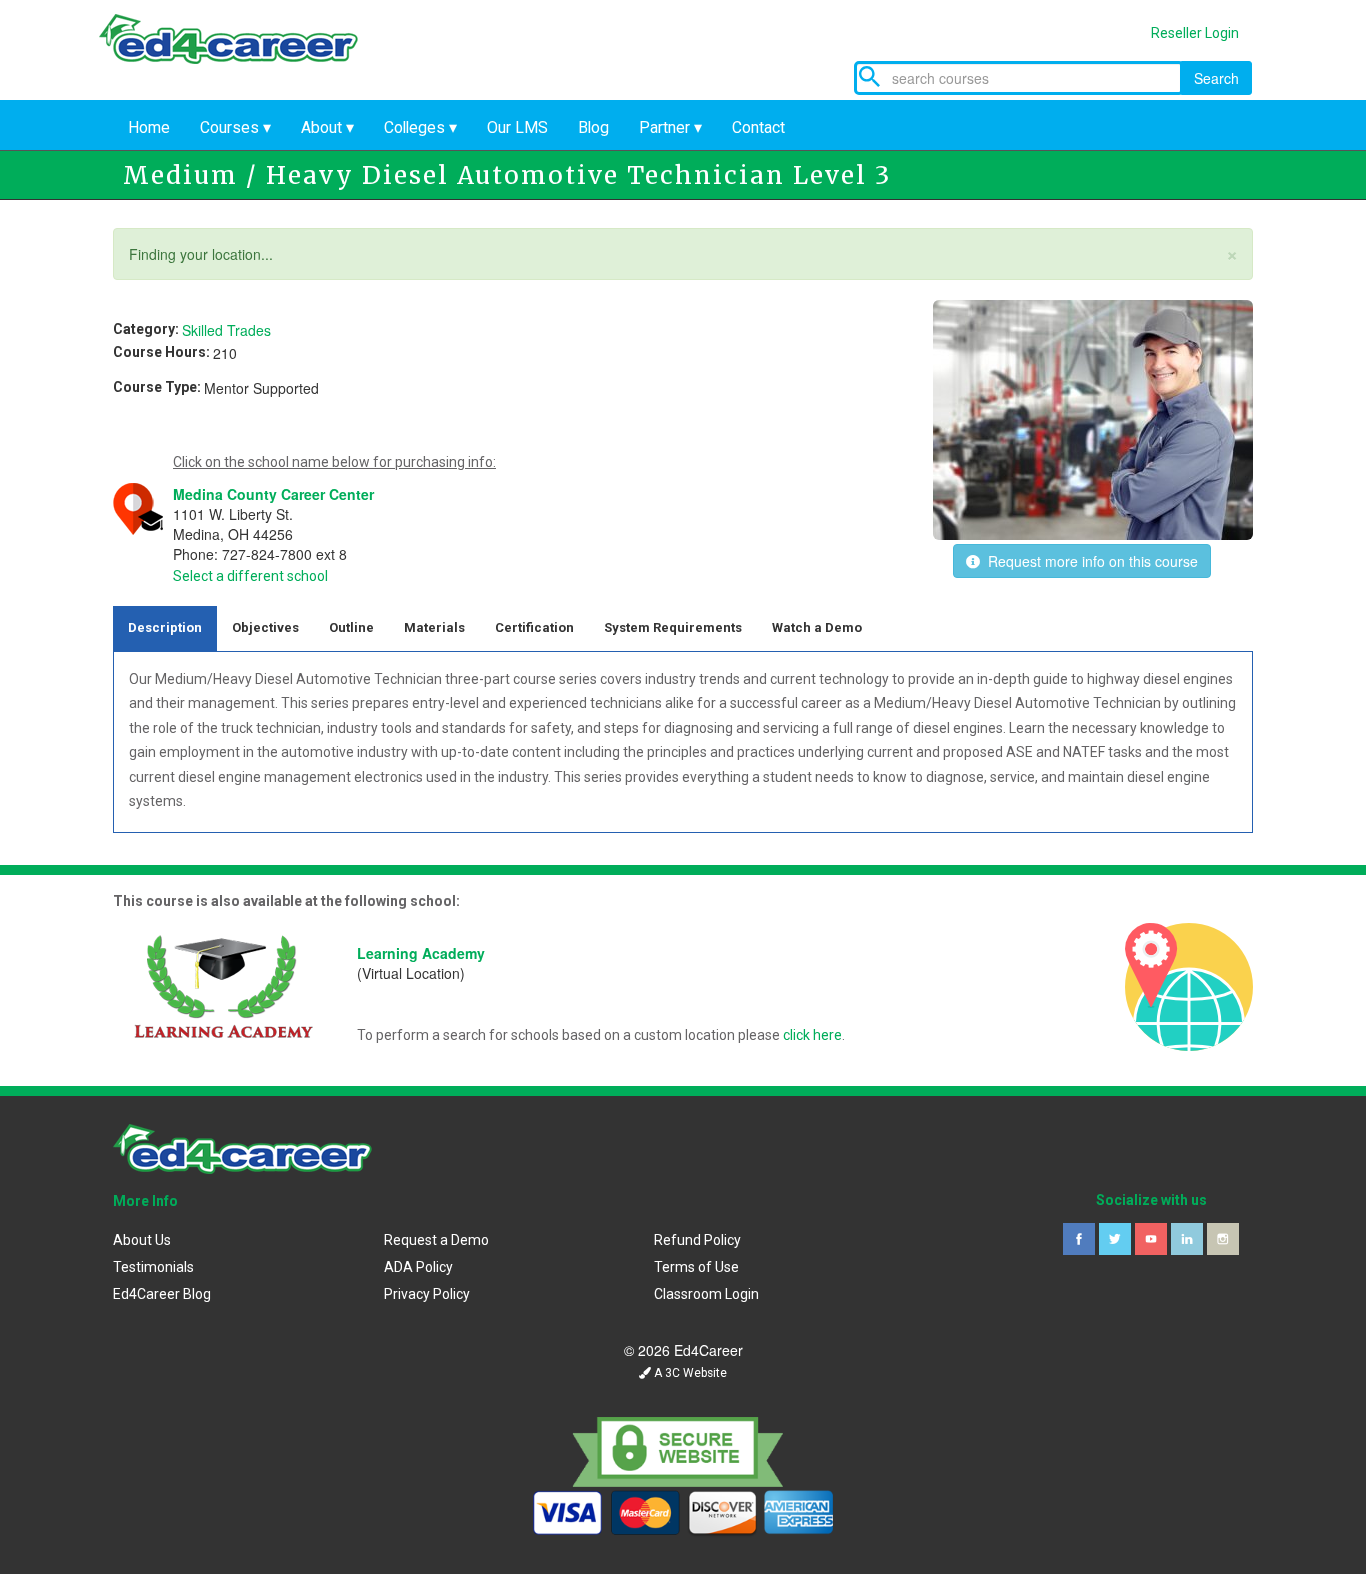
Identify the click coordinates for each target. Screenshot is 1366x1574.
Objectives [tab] (265, 627)
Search (1216, 78)
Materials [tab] (434, 627)
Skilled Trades (226, 330)
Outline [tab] (351, 627)
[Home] (243, 58)
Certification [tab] (534, 627)
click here (812, 1035)
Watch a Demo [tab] (817, 627)
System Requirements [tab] (673, 627)
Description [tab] (165, 627)
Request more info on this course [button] (1089, 561)
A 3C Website (689, 1373)
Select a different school (250, 576)
